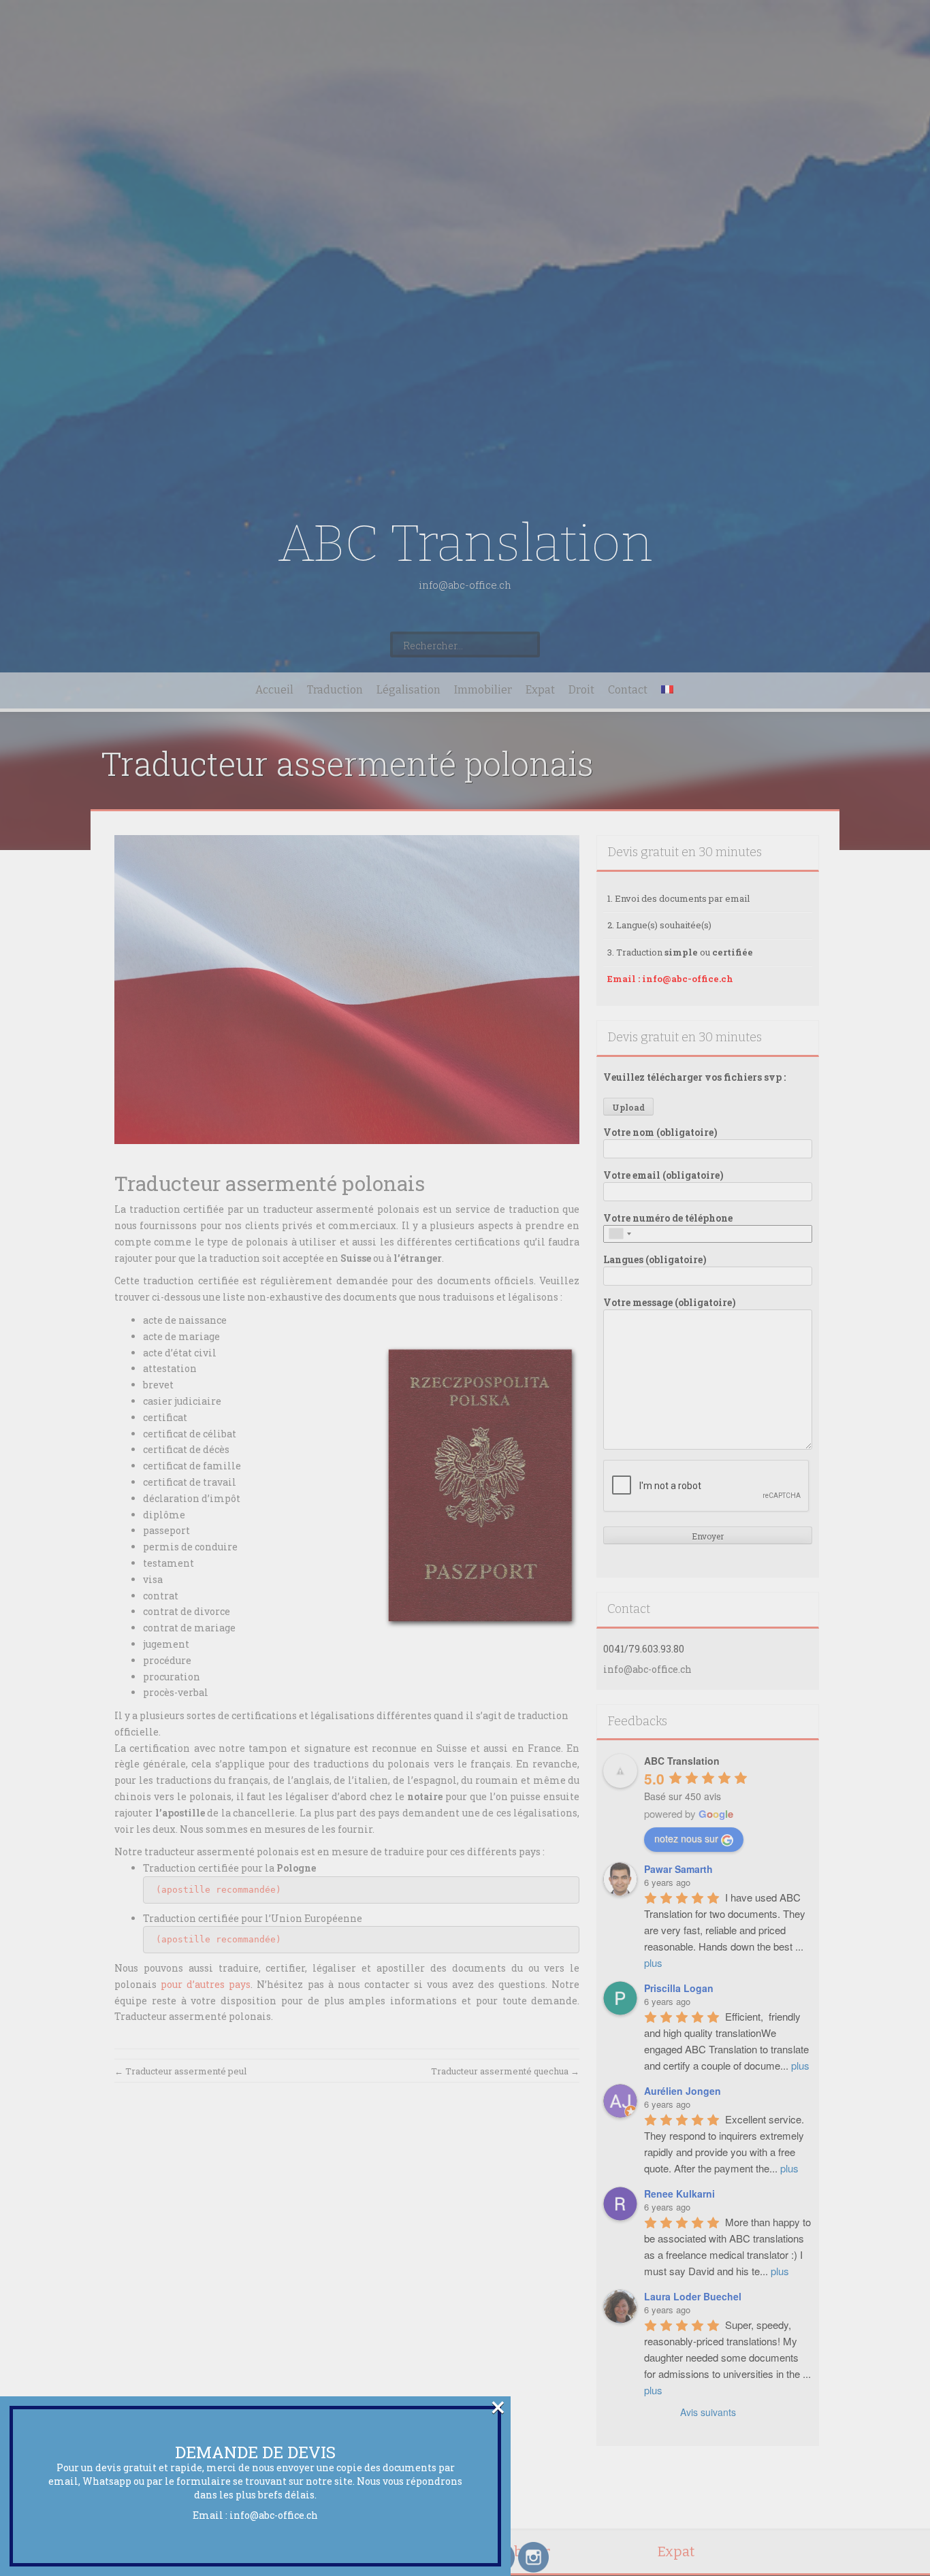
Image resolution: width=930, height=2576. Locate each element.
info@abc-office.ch (274, 2515)
